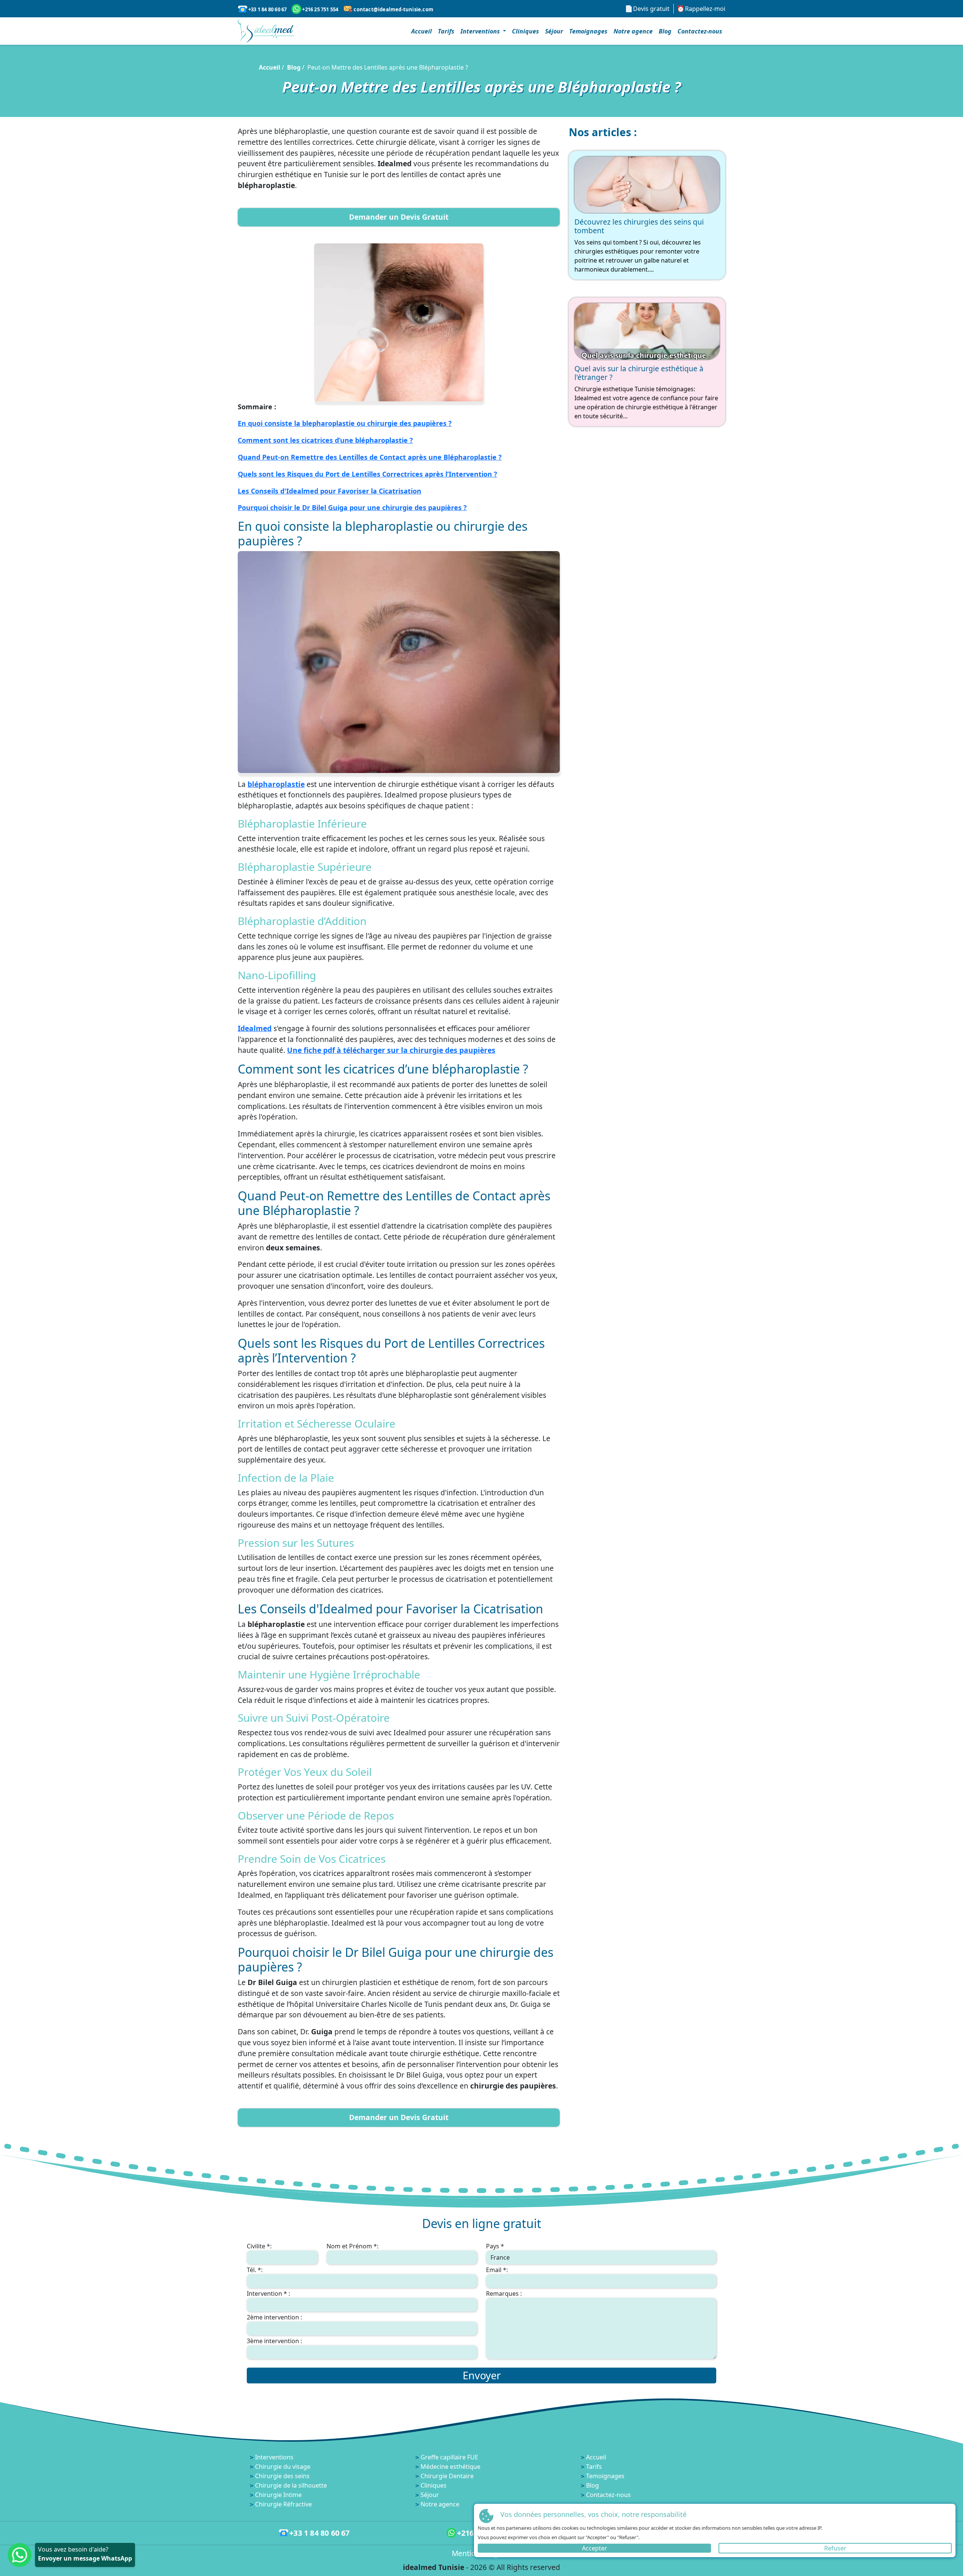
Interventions (274, 2457)
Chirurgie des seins (282, 2476)
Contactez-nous (700, 31)
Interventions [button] (481, 31)
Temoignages (588, 31)
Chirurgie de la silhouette (291, 2485)
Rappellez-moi (705, 9)
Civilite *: (259, 2246)
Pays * (495, 2246)
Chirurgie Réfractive (283, 2504)
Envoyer (482, 2375)
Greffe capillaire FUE (449, 2457)
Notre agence (633, 31)
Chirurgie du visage (283, 2467)
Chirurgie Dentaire (447, 2476)
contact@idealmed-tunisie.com (393, 9)
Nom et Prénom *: (352, 2246)
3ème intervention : (274, 2341)
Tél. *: (255, 2270)
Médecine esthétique (450, 2467)
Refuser (835, 2548)
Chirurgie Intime (278, 2495)
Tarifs (446, 31)
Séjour (554, 31)
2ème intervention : (274, 2317)
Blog (665, 31)
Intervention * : (268, 2293)
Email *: (497, 2270)
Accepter (595, 2548)
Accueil (422, 31)
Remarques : (504, 2293)
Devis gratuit (651, 9)
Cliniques (526, 31)
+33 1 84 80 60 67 (267, 9)
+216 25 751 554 (320, 9)
